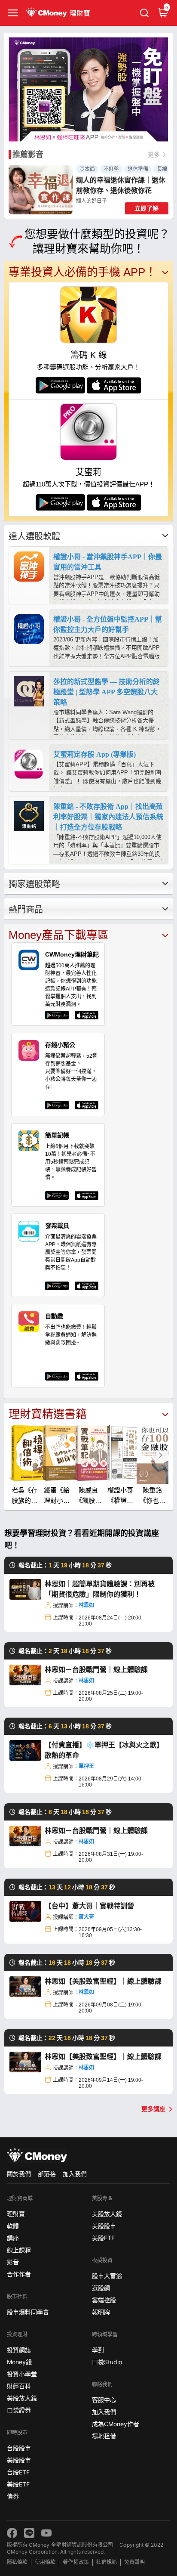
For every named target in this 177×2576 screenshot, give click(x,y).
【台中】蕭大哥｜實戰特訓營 (89, 1906)
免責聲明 (134, 2562)
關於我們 (19, 2174)
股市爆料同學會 (28, 2312)
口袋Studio (107, 2362)
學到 (98, 2350)
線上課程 (19, 2250)
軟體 (13, 2226)
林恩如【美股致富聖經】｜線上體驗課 (103, 1981)
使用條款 (45, 2562)
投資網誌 (19, 2350)
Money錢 (19, 2362)
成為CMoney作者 (116, 2424)
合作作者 (19, 2274)
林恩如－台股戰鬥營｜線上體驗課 (96, 1670)
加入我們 (75, 2174)
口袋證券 (19, 2410)
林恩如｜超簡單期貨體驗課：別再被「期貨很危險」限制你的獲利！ (100, 1589)
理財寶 (16, 2214)
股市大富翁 (107, 2276)
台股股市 (19, 2448)
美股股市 (19, 2460)
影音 (13, 2262)
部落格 (47, 2174)
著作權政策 (76, 2562)
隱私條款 (17, 2562)
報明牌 (101, 2312)
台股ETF (18, 2472)
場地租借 (104, 2436)
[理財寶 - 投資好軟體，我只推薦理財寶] (59, 13)
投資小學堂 (22, 2374)
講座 (13, 2238)
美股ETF (18, 2484)
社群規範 (107, 2562)
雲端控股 (104, 2300)
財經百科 (19, 2386)
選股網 (101, 2288)
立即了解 (146, 208)
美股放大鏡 (22, 2398)
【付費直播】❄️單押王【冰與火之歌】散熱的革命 (104, 1750)
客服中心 (104, 2400)
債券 (13, 2496)
